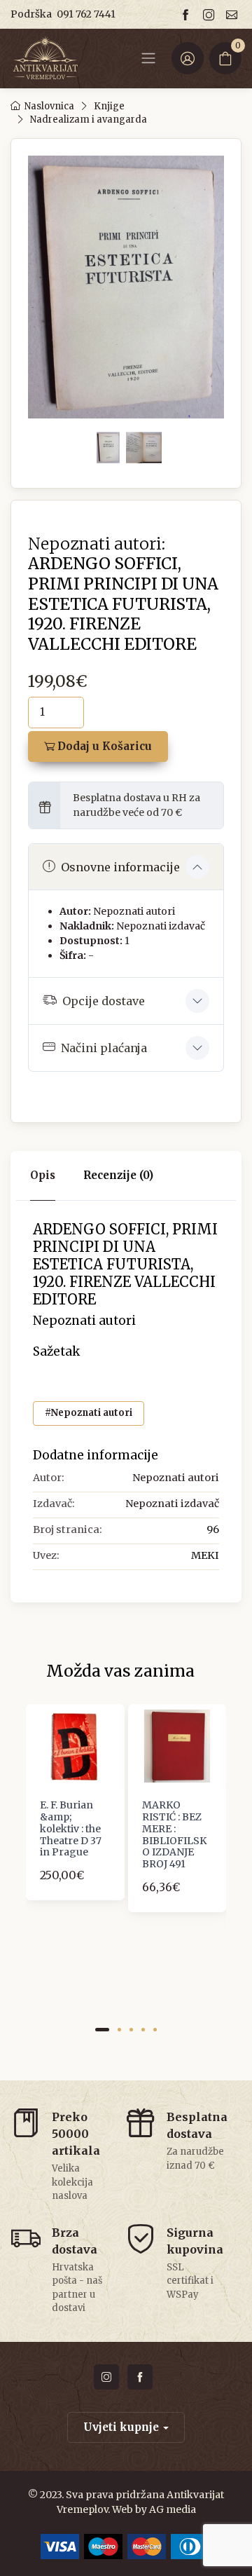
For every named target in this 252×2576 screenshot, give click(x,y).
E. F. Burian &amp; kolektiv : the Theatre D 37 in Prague (71, 1828)
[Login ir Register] (188, 58)
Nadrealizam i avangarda (89, 120)
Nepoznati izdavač (161, 926)
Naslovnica (49, 106)
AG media (173, 2509)
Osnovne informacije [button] (120, 867)
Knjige (109, 106)
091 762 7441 (86, 14)
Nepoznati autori (134, 911)
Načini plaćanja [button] (104, 1048)
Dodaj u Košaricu (103, 746)
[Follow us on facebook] (188, 14)
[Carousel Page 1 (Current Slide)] (102, 2030)
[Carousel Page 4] (143, 2030)
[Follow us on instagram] (211, 14)
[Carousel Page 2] (119, 2030)
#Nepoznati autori (89, 1413)
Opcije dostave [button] (104, 1001)
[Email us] (234, 14)
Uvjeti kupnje (121, 2427)
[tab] (118, 1176)
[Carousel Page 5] (155, 2030)
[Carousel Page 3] (131, 2030)
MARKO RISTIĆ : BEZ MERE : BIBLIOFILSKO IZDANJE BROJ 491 (174, 1834)
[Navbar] (148, 58)
